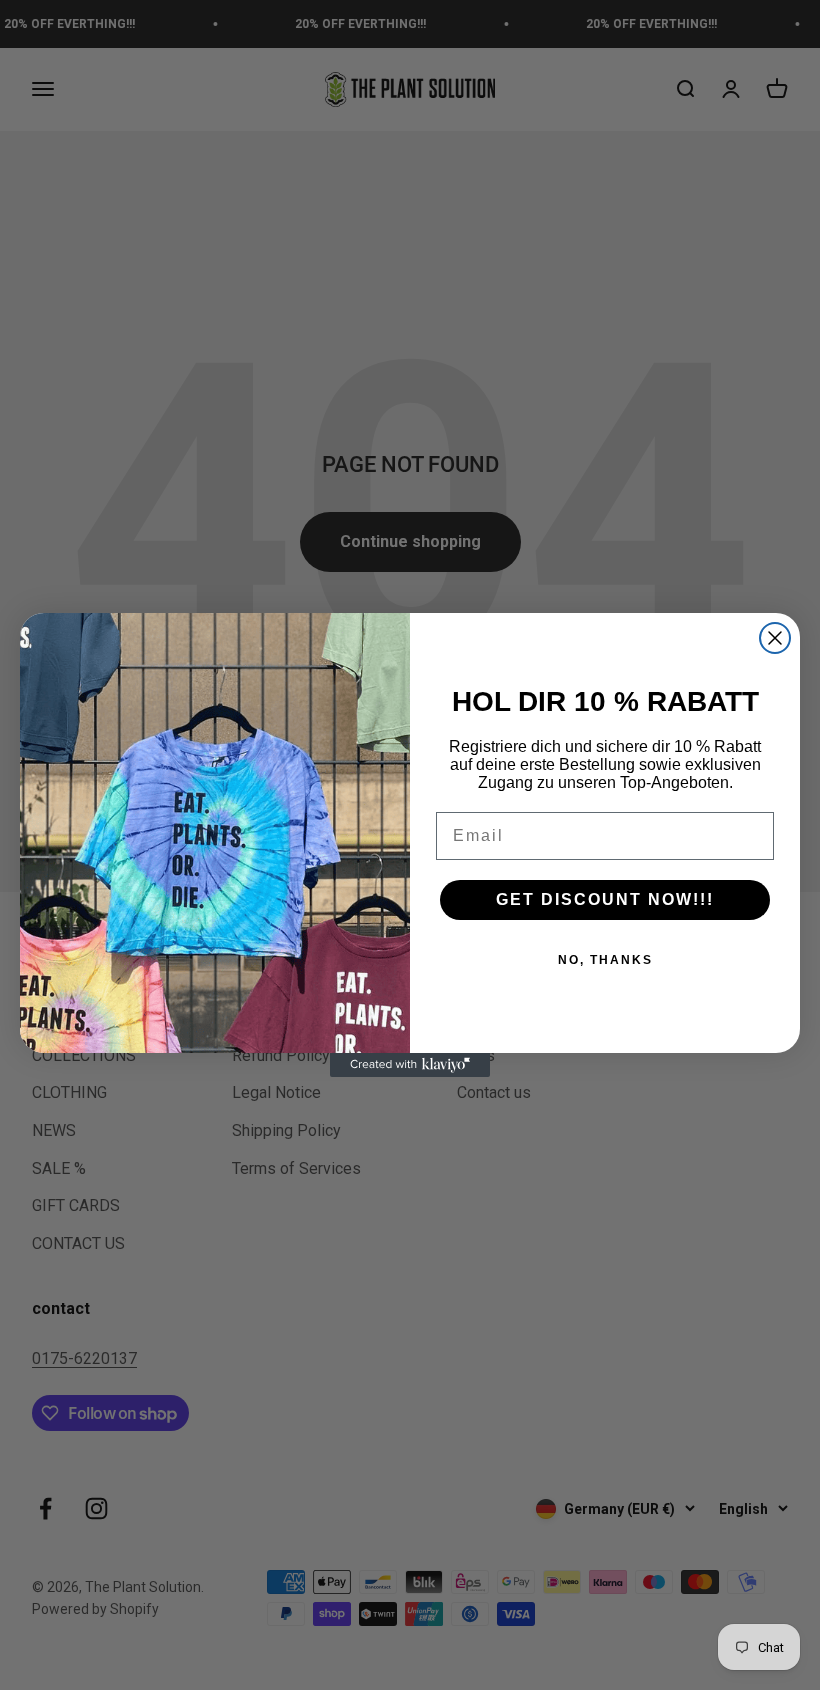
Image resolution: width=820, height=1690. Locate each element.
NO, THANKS (605, 960)
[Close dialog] (775, 638)
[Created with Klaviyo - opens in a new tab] (410, 1065)
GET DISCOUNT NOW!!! (605, 899)
